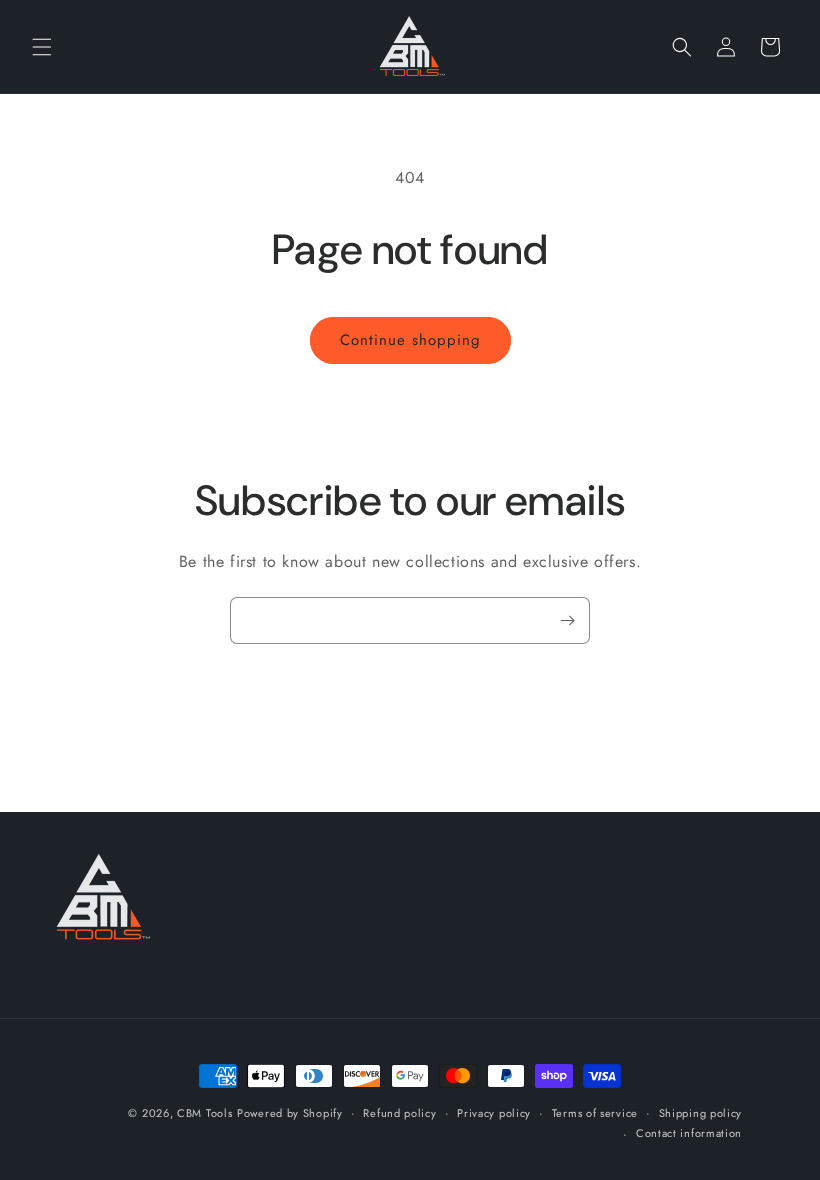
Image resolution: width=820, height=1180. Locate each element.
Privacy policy (494, 1113)
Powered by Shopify (290, 1113)
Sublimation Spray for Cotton (753, 1089)
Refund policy (399, 1113)
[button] (42, 47)
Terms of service (595, 1113)
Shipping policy (701, 1113)
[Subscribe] (567, 620)
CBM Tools (204, 1113)
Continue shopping (410, 340)
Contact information (689, 1133)
